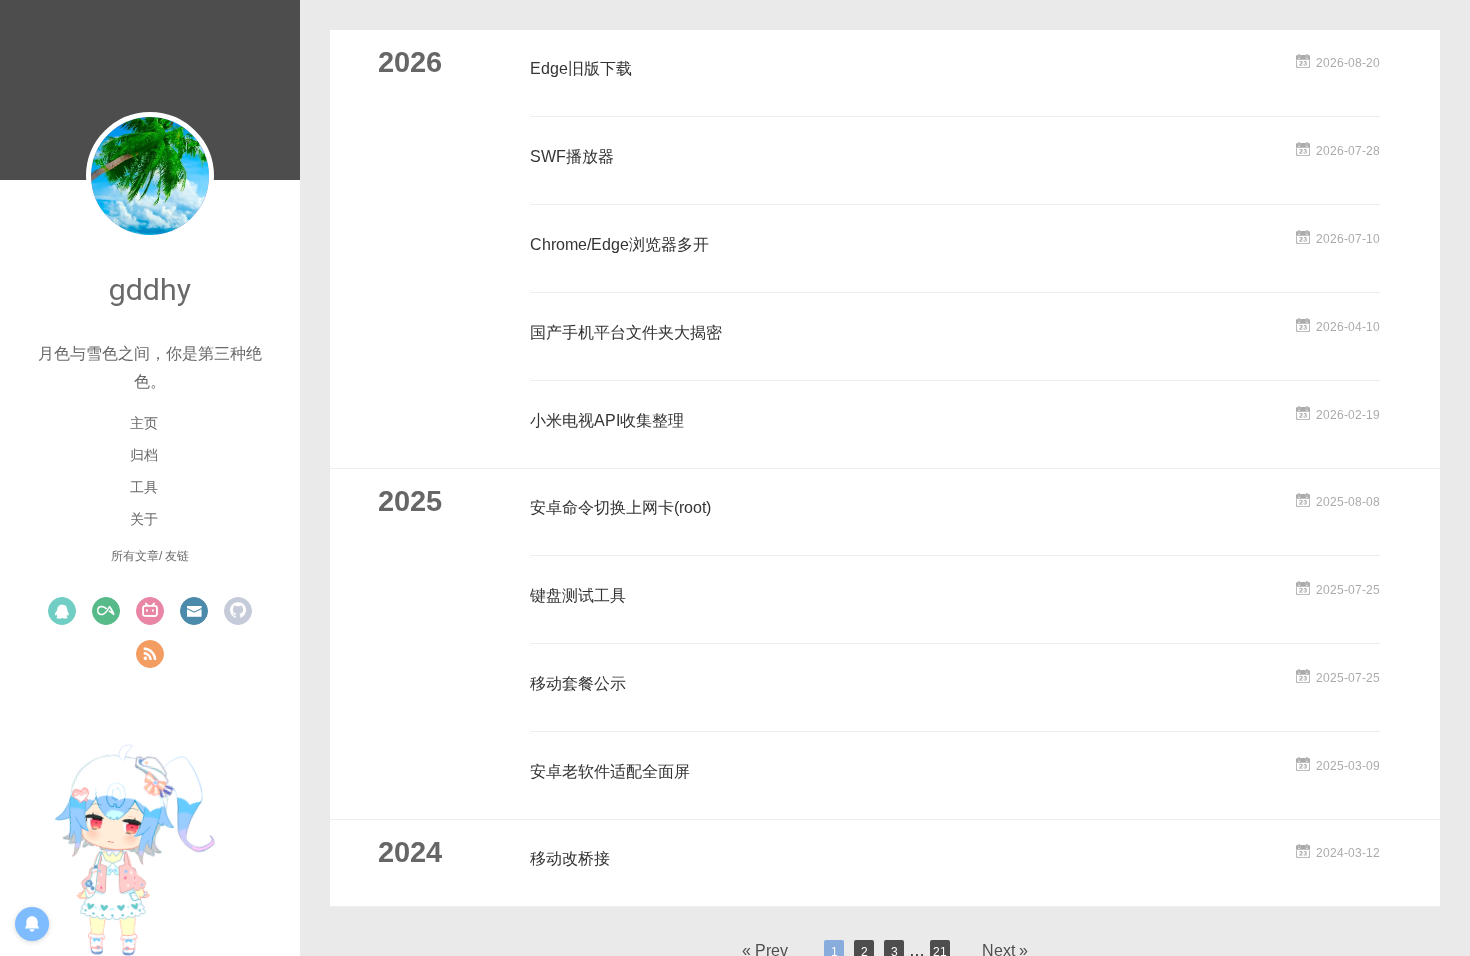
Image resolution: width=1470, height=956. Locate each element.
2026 (410, 62)
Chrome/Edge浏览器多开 (619, 244)
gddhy (150, 289)
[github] (238, 611)
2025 (410, 501)
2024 (410, 852)
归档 (144, 455)
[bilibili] (150, 611)
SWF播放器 (572, 156)
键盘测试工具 (578, 595)
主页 (144, 423)
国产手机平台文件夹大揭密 (626, 332)
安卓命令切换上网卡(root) (620, 507)
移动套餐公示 (578, 683)
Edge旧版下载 (581, 68)
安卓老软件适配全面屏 (610, 771)
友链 (177, 556)
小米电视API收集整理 (607, 420)
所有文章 (135, 556)
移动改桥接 (570, 858)
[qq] (62, 611)
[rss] (150, 654)
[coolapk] (106, 611)
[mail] (194, 611)
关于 (144, 519)
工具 (144, 487)
